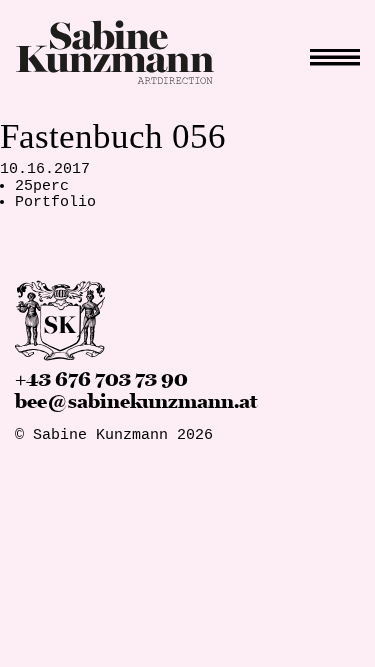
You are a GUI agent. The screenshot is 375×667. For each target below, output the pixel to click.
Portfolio (55, 202)
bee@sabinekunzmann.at (136, 402)
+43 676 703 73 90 (101, 380)
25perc (42, 186)
